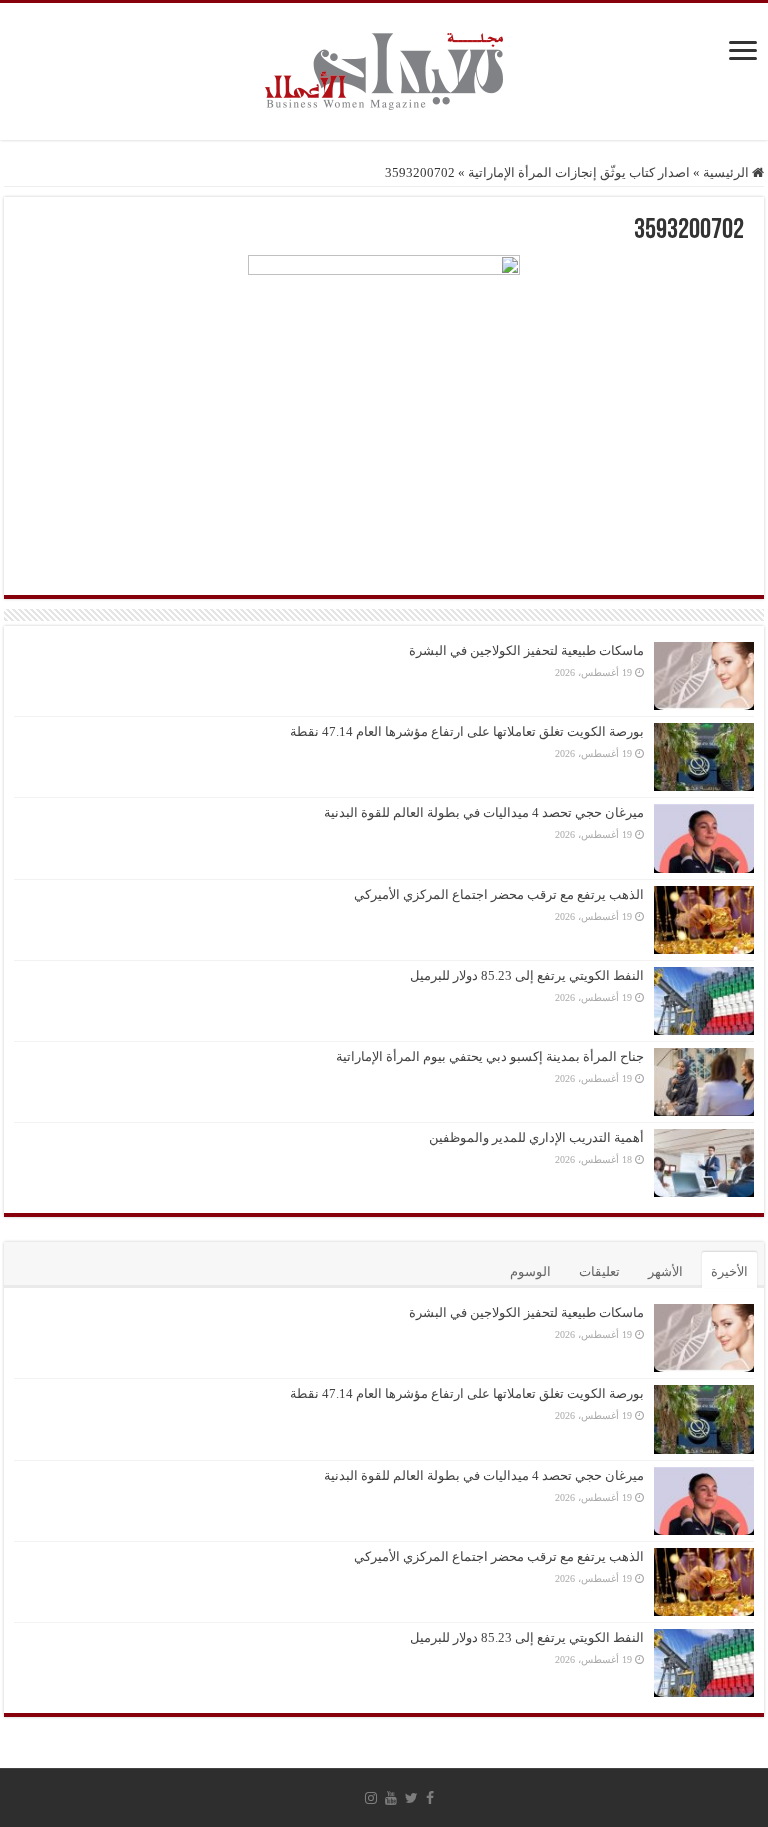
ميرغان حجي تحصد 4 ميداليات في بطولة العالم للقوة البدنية (484, 812)
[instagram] (371, 1798)
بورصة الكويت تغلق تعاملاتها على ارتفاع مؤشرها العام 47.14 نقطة (467, 731)
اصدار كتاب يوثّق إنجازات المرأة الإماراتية (579, 172)
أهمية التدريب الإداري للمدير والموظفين (536, 1137)
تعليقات (599, 1271)
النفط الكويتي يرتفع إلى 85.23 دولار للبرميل (527, 975)
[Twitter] (411, 1798)
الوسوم (530, 1271)
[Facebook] (430, 1798)
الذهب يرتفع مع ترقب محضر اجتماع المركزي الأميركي (499, 894)
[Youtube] (391, 1798)
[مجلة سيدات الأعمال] (384, 71)
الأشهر (665, 1271)
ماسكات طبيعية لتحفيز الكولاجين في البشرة (526, 650)
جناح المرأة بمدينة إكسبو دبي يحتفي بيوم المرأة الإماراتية (490, 1056)
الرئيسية (727, 172)
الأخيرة (729, 1271)
